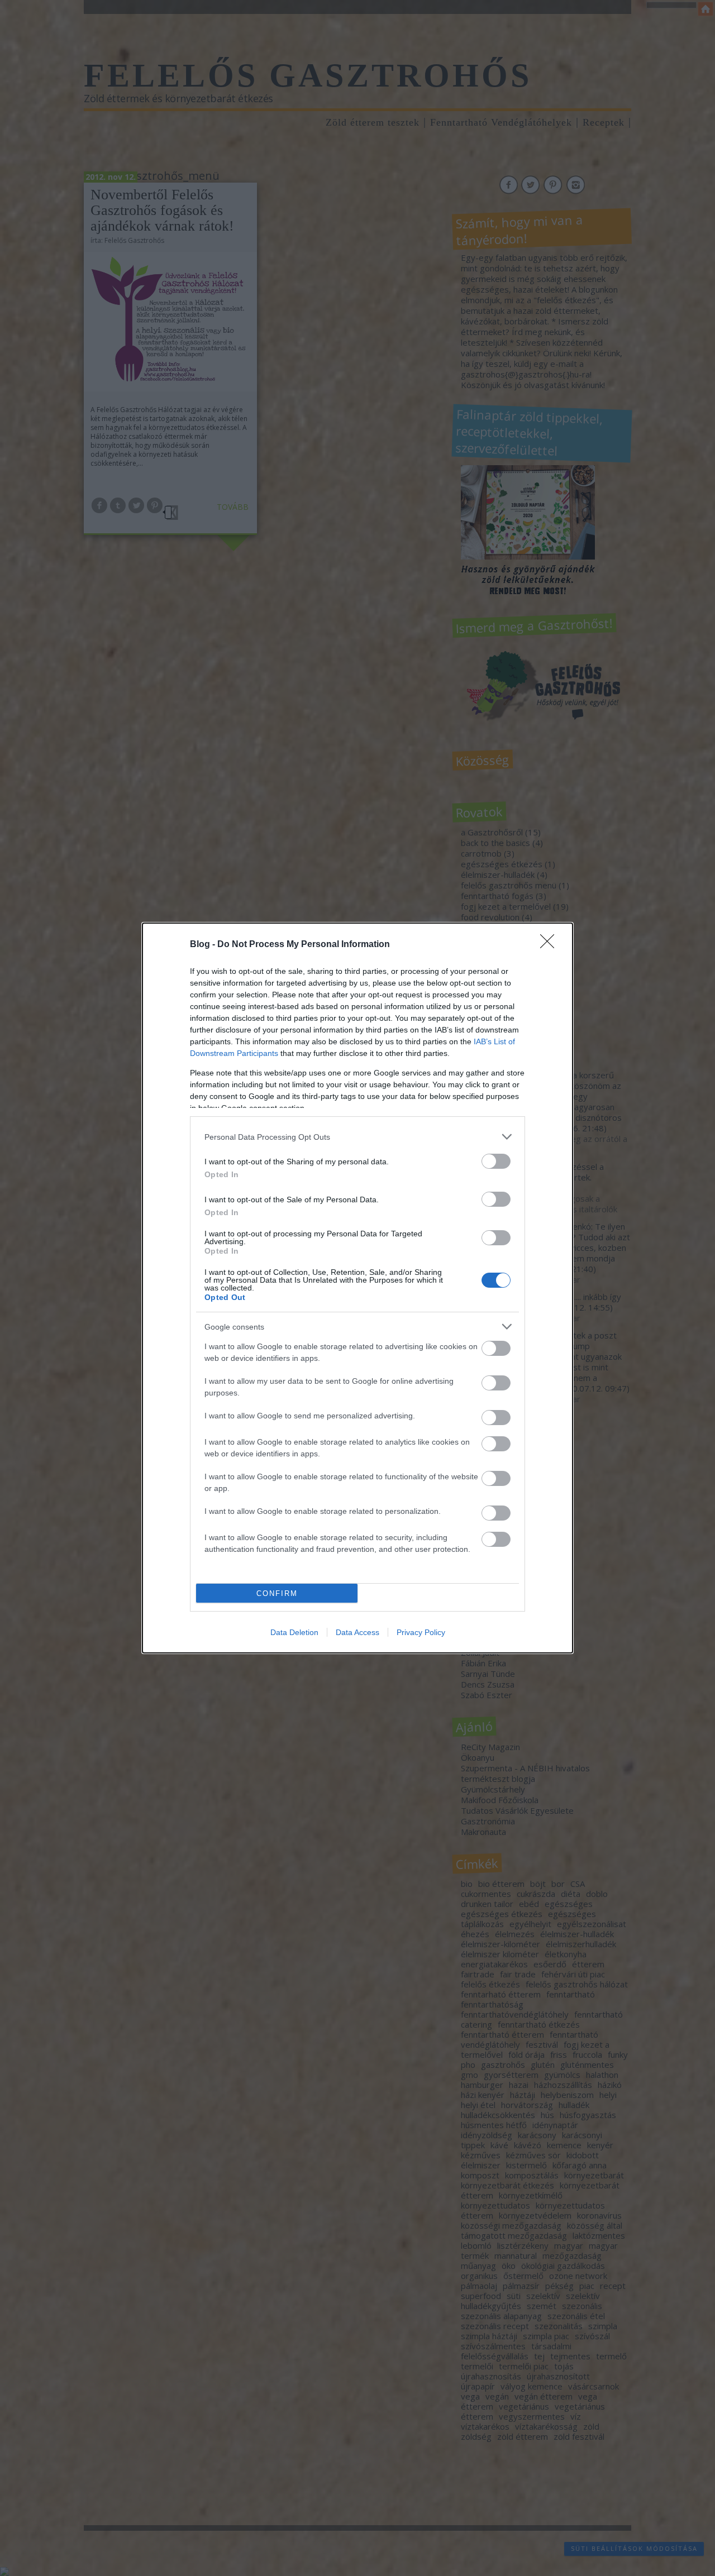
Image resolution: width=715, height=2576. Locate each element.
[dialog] (357, 1288)
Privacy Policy (421, 1632)
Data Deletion (294, 1632)
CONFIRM (277, 1593)
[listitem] (357, 1137)
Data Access (357, 1632)
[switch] (496, 1161)
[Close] (551, 945)
